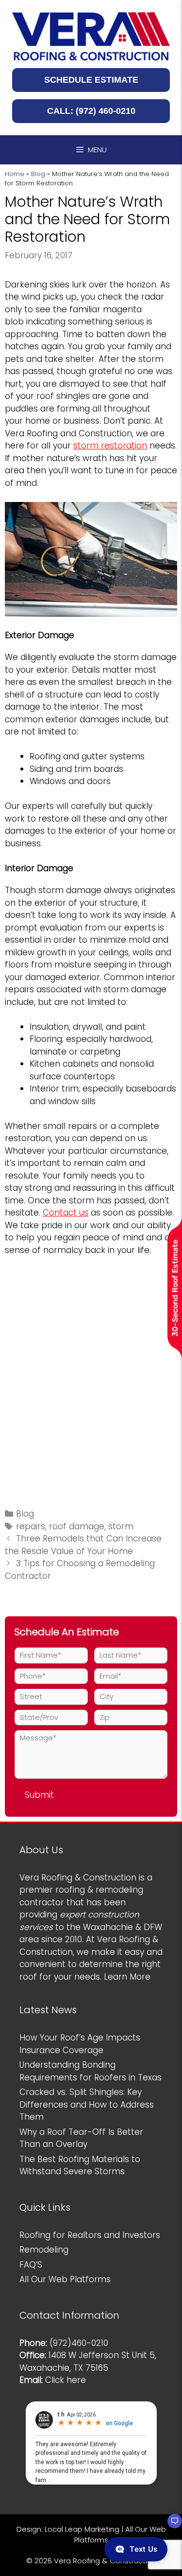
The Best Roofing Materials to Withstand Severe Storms (80, 2165)
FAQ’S (31, 2265)
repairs (31, 1526)
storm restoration (110, 446)
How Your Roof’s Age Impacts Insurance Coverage (80, 2044)
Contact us (66, 1213)
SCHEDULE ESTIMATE (91, 80)
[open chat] (170, 2525)
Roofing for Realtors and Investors (90, 2235)
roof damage (77, 1526)
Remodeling (44, 2250)
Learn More (127, 1977)
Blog (38, 174)
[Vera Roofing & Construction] (91, 36)
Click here (66, 2380)
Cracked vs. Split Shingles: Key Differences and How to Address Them (87, 2104)
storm (121, 1526)
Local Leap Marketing (82, 2529)
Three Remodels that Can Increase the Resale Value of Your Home (83, 1545)
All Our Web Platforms (65, 2279)
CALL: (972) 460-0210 (91, 111)
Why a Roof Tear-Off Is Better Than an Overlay (81, 2138)
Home (15, 174)
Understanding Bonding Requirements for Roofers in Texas (91, 2071)
